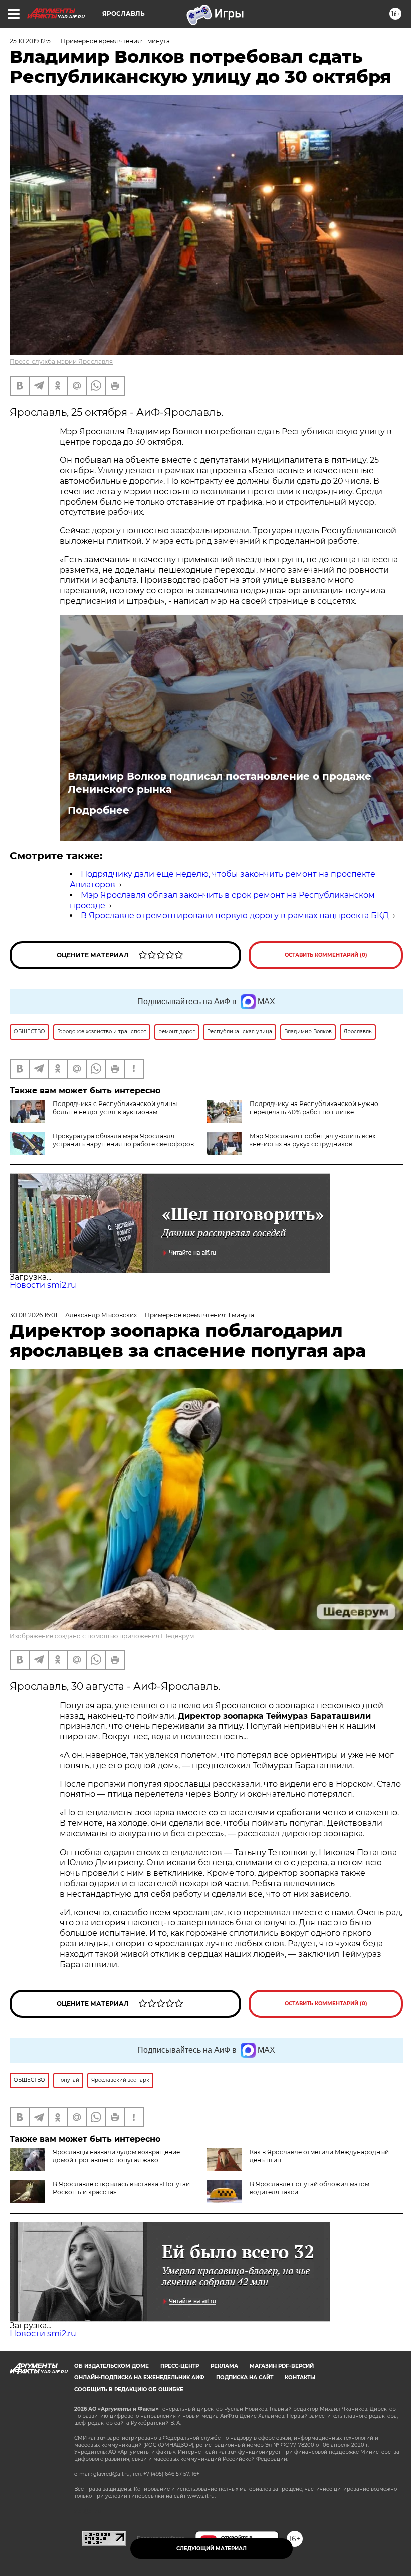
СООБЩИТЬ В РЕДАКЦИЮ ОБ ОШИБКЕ (129, 2389)
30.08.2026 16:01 (33, 1315)
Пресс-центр (180, 2366)
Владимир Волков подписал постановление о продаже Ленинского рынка (220, 783)
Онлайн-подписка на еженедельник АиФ (139, 2377)
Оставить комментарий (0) (326, 955)
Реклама (224, 2366)
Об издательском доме (112, 2366)
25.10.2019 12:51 (31, 41)
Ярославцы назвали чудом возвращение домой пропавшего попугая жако (116, 2156)
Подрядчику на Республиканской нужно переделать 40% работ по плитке (314, 1108)
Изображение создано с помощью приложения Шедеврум (102, 1636)
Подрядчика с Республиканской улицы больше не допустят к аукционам (115, 1108)
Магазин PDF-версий (282, 2366)
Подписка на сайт (245, 2377)
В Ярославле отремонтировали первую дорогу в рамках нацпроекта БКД (235, 915)
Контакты (300, 2377)
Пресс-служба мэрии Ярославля (61, 362)
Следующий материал (212, 2549)
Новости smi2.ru (43, 1285)
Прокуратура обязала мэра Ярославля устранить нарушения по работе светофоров (123, 1140)
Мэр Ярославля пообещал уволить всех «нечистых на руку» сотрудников (313, 1140)
